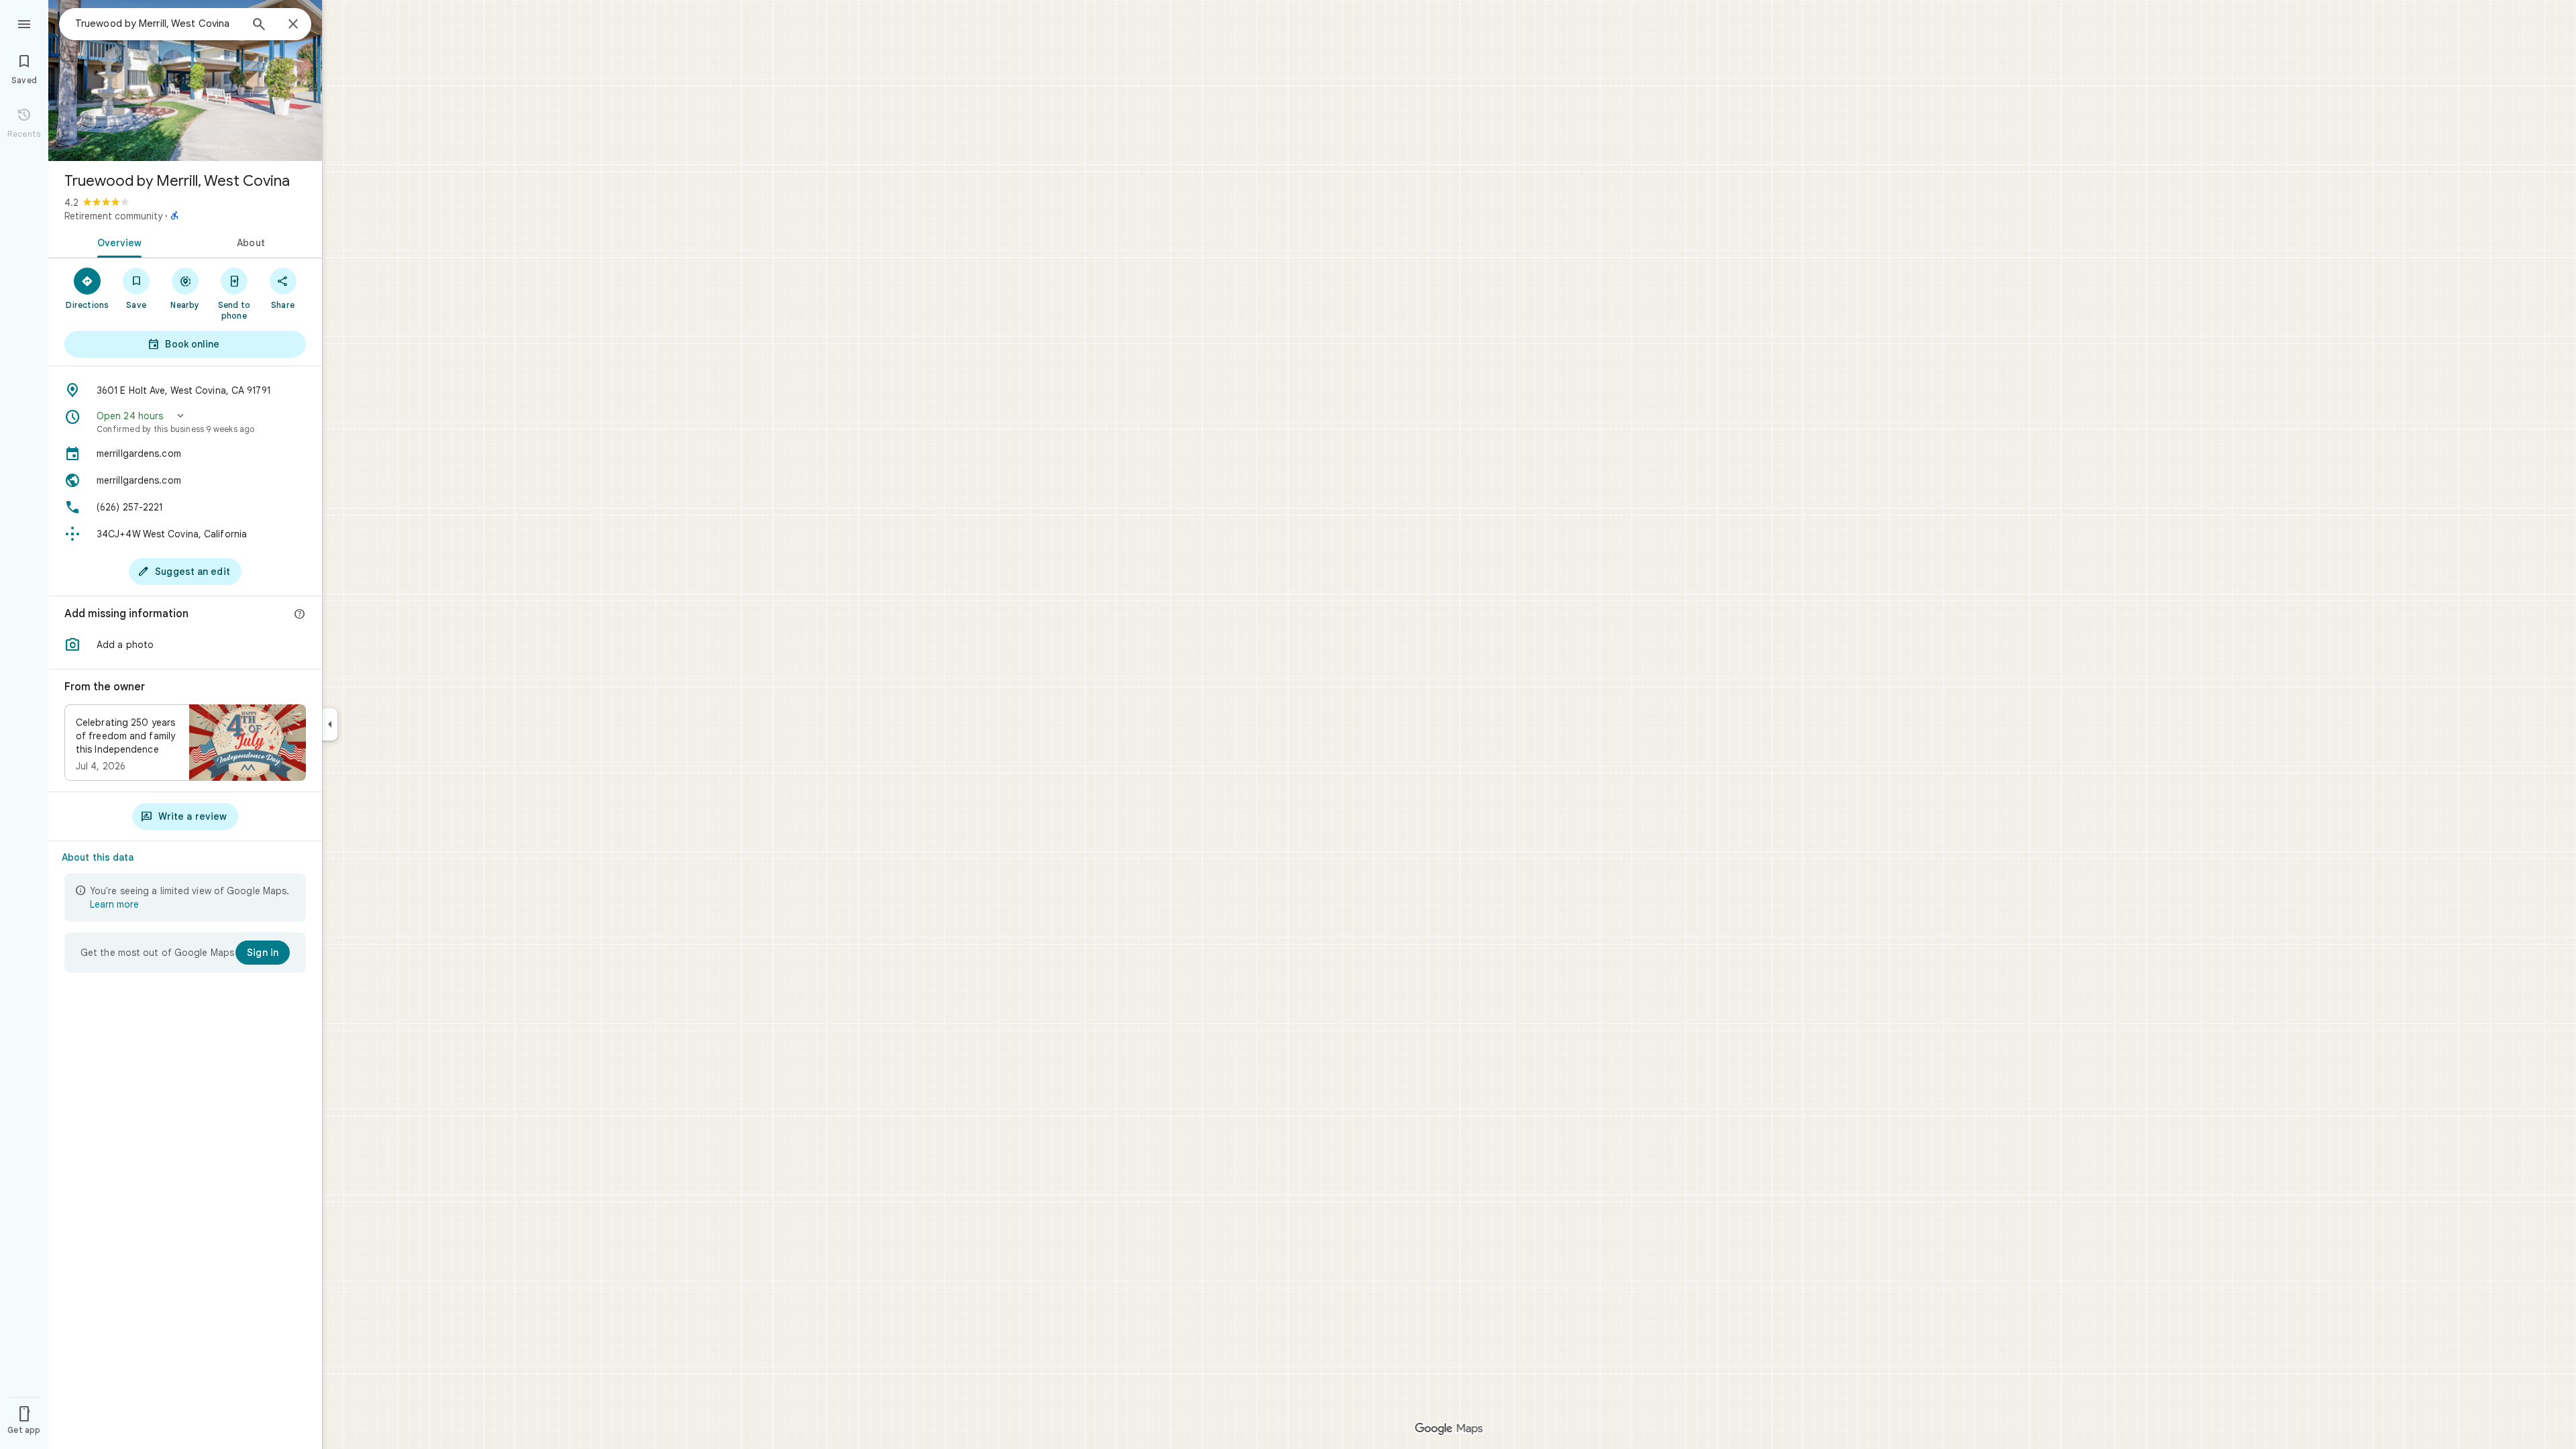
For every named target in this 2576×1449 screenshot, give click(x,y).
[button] (185, 422)
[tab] (117, 241)
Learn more (114, 904)
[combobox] (158, 23)
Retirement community (113, 216)
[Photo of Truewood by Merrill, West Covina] (185, 80)
